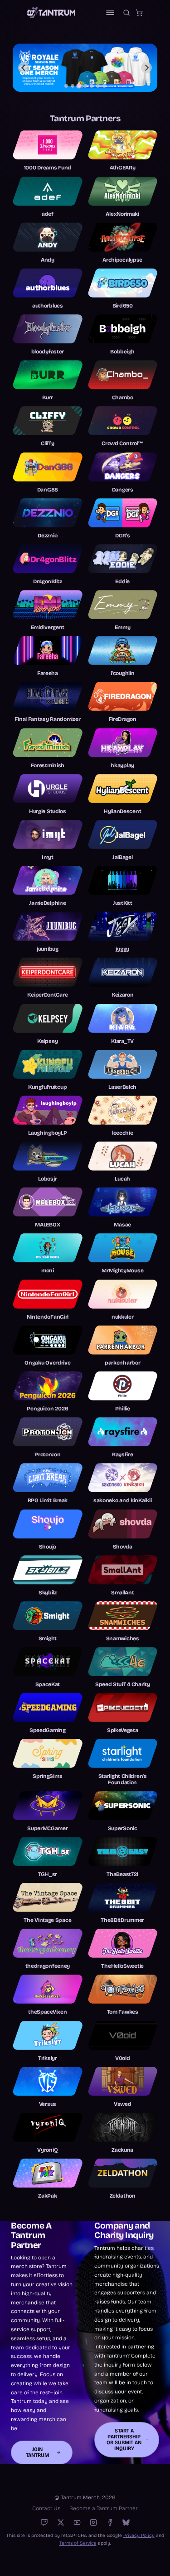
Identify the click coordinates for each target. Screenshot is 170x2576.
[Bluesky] (126, 2522)
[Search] (126, 13)
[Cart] (139, 13)
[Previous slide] (24, 68)
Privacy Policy (139, 2535)
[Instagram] (93, 2522)
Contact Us (46, 2508)
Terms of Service (78, 2543)
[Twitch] (44, 2522)
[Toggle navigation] (110, 13)
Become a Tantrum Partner (104, 2508)
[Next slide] (146, 68)
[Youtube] (77, 2522)
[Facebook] (110, 2522)
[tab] (66, 86)
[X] (61, 2522)
